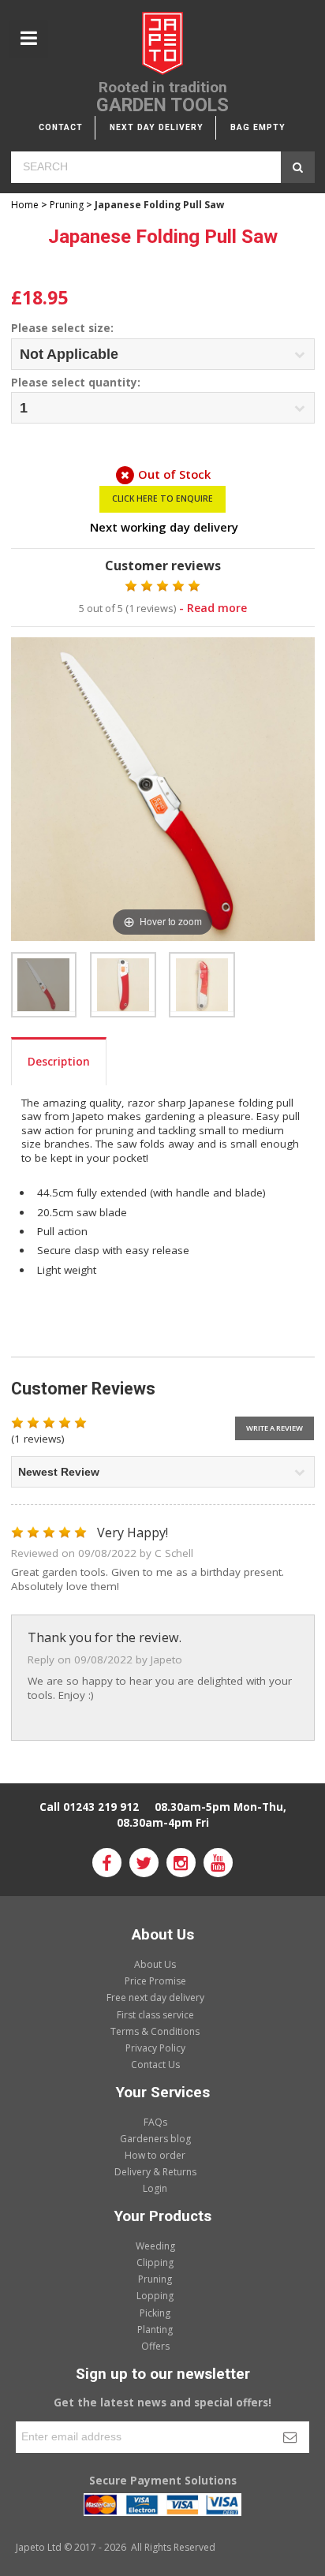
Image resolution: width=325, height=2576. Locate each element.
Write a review (275, 1428)
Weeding (155, 2246)
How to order (155, 2155)
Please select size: (62, 329)
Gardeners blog (155, 2139)
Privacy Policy (155, 2048)
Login (155, 2188)
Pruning (67, 205)
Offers (155, 2346)
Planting (155, 2330)
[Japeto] (162, 45)
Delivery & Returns (155, 2172)
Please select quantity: (76, 383)
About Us (155, 1964)
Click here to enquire (162, 498)
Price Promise (155, 1981)
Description (59, 1062)
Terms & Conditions (155, 2031)
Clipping (155, 2262)
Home (25, 205)
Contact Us (155, 2065)
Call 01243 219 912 (89, 1807)
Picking (155, 2313)
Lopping (155, 2296)
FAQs (155, 2122)
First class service (155, 2015)
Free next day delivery (155, 1997)
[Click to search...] (298, 167)
